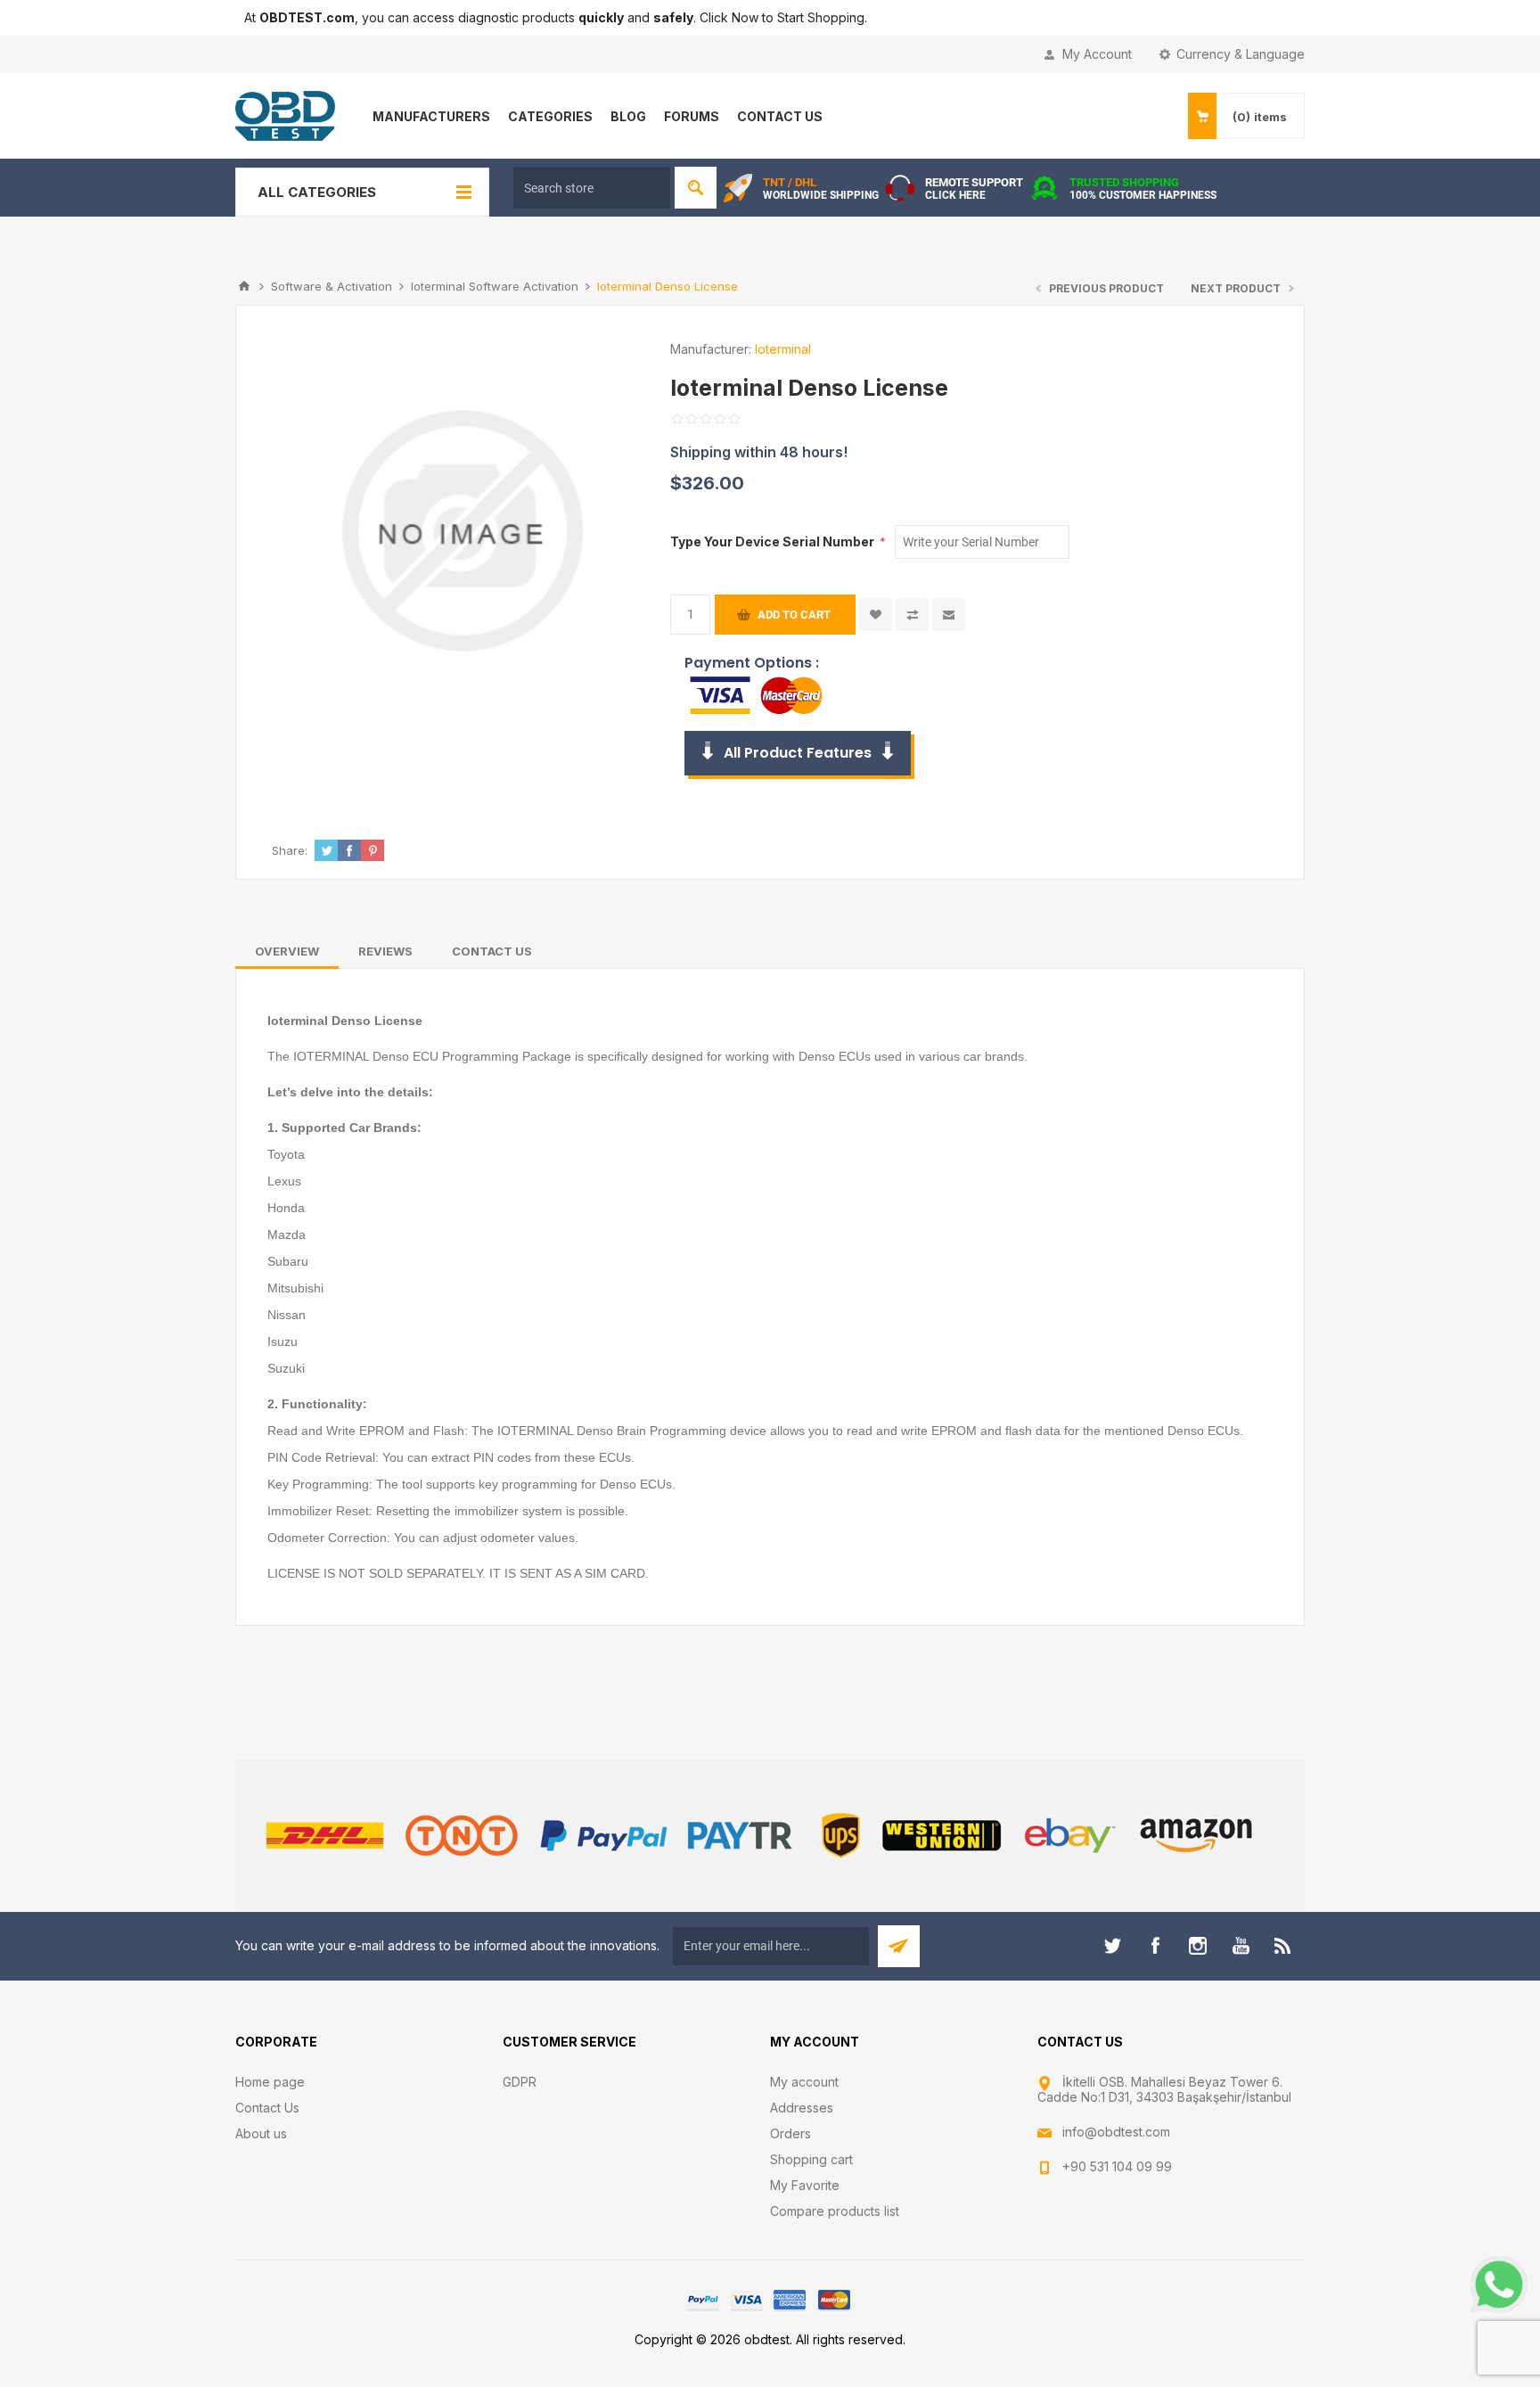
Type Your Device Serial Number (774, 541)
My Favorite (805, 2185)
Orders (790, 2133)
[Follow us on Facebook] (1155, 1946)
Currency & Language (1241, 54)
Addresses (802, 2108)
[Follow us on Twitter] (1112, 1946)
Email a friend (949, 615)
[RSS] (1283, 1946)
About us (261, 2133)
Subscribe (899, 1946)
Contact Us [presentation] (492, 951)
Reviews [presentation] (385, 951)
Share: (290, 850)
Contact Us (267, 2108)
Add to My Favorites (876, 615)
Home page (270, 2082)
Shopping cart (811, 2159)
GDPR (520, 2082)
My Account (1097, 54)
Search (696, 188)
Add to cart (794, 615)
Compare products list (835, 2211)
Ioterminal (783, 349)
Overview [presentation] (287, 951)
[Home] (244, 286)
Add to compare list (912, 615)
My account (804, 2082)
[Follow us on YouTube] (1241, 1946)
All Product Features (798, 753)
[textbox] (592, 188)
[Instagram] (1198, 1946)
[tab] (287, 951)
